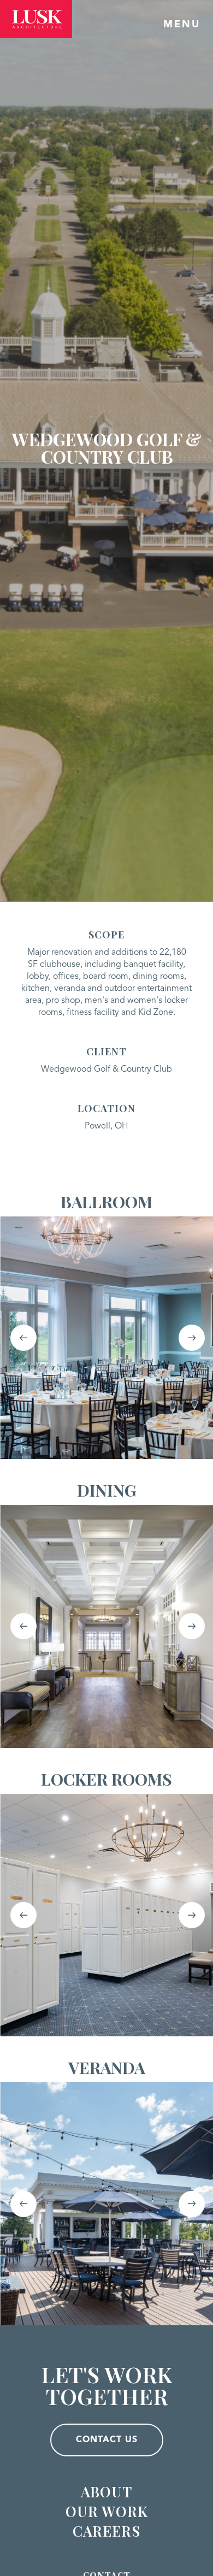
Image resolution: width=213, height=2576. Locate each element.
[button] (23, 1338)
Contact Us (107, 2440)
